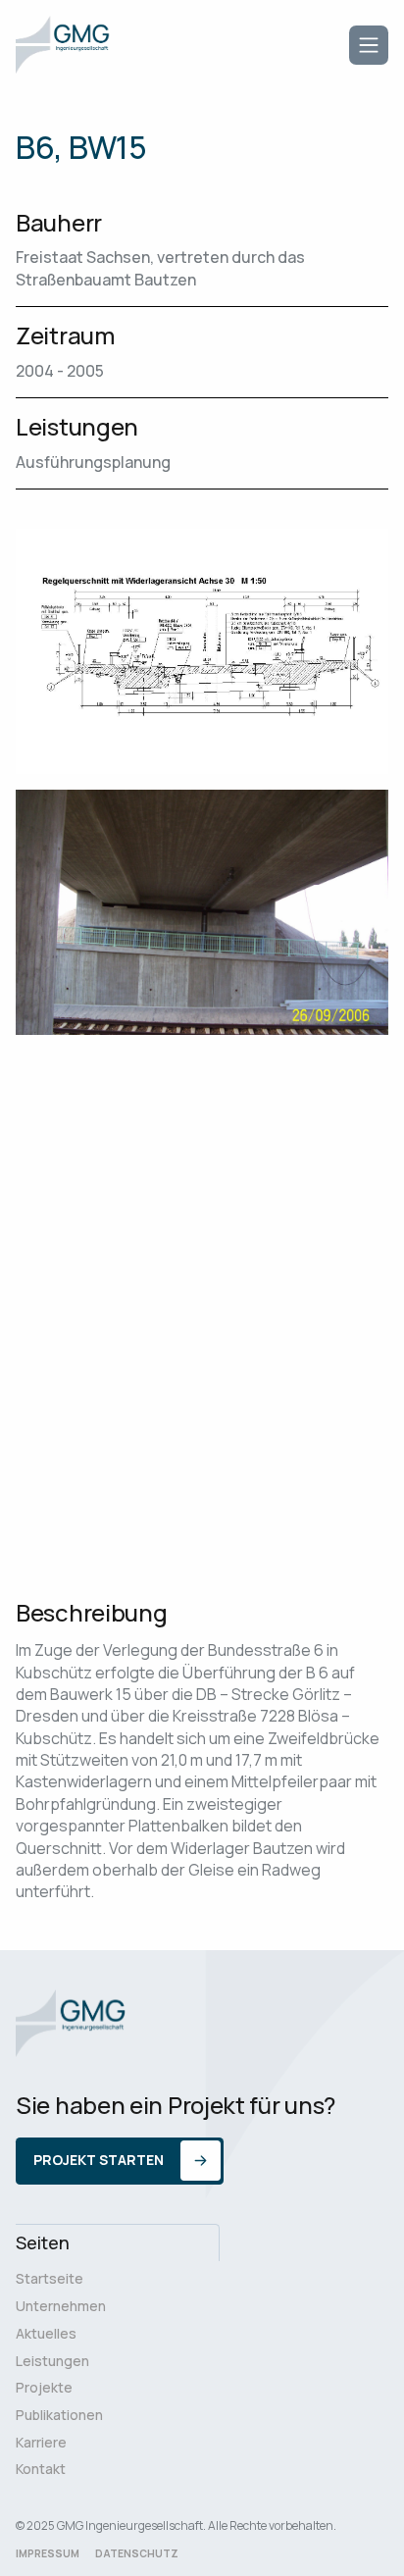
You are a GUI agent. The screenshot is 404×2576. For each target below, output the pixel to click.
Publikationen (59, 2415)
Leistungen (52, 2361)
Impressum (48, 2553)
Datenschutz (137, 2553)
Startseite (50, 2278)
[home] (63, 45)
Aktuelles (46, 2333)
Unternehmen (61, 2306)
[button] (369, 45)
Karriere (41, 2442)
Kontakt (41, 2469)
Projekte (44, 2387)
